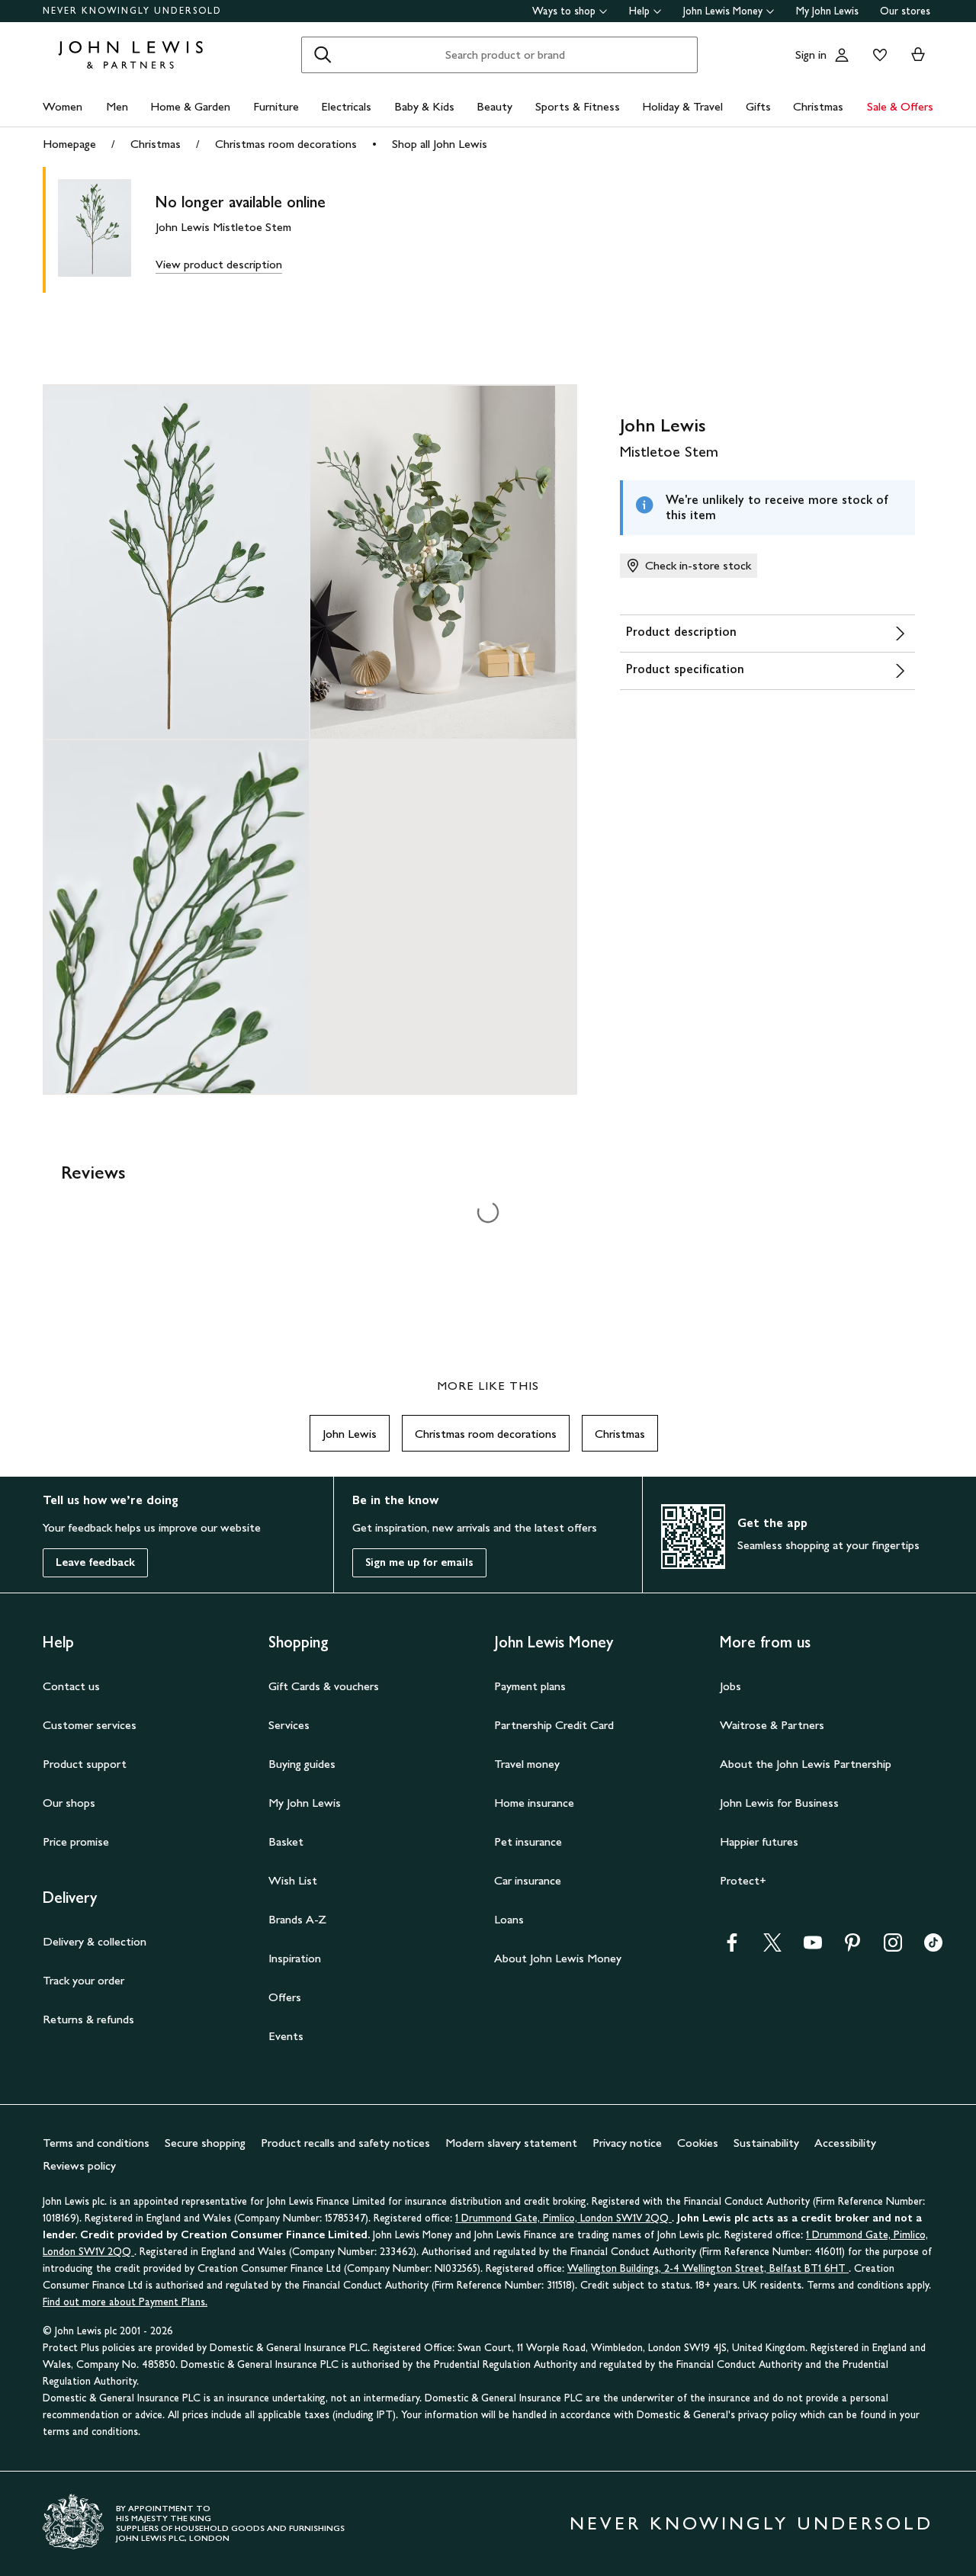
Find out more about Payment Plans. (125, 2302)
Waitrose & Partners (772, 1725)
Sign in (811, 55)
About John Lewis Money (558, 1958)
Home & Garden (190, 106)
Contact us (71, 1686)
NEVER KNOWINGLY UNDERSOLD (132, 11)
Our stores (905, 11)
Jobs (730, 1686)
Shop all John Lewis (440, 144)
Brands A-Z (297, 1919)
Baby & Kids (424, 106)
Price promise (76, 1841)
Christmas (818, 106)
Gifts (758, 106)
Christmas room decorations (286, 144)
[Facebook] (732, 1947)
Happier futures (759, 1841)
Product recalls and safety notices (345, 2143)
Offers (285, 1997)
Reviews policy (79, 2165)
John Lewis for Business (779, 1803)
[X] (772, 1947)
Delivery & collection (95, 1941)
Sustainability (766, 2143)
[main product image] (107, 230)
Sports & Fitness (578, 106)
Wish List (293, 1880)
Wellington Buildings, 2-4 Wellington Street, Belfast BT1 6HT (708, 2268)
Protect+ (743, 1880)
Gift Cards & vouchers (324, 1686)
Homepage (69, 144)
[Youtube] (813, 1947)
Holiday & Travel (682, 106)
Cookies (698, 2143)
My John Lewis (827, 11)
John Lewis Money (723, 11)
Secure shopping (205, 2143)
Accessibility (845, 2143)
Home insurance (534, 1803)
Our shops (69, 1803)
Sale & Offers (900, 106)
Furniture (276, 106)
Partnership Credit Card (554, 1725)
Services (289, 1725)
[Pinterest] (852, 1947)
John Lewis (350, 1434)
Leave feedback (95, 1562)
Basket (286, 1841)
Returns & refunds (88, 2019)
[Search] (323, 55)
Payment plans (530, 1686)
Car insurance (528, 1880)
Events (286, 2036)
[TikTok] (933, 1947)
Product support (85, 1764)
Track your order (83, 1980)
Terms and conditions (96, 2143)
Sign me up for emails (419, 1562)
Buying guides (302, 1764)
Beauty (494, 106)
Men (117, 106)
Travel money (527, 1764)
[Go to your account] (842, 55)
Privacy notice (627, 2143)
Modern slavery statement (511, 2143)
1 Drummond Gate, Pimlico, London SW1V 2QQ (563, 2218)
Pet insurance (528, 1841)
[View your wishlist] (877, 55)
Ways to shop (564, 11)
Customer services (90, 1725)
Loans (509, 1919)
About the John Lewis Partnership (806, 1764)
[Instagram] (893, 1947)
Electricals (346, 106)
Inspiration (295, 1958)
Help (639, 11)
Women (63, 106)
